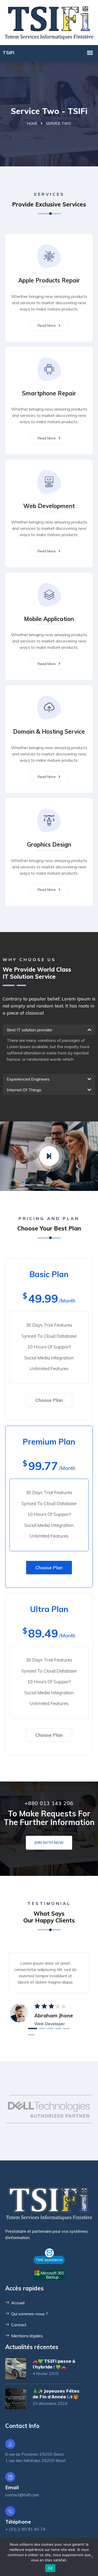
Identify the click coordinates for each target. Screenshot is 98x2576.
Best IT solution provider (30, 1030)
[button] (49, 1030)
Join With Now (49, 1843)
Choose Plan (49, 1400)
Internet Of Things (24, 1090)
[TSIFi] (49, 22)
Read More (47, 325)
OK (50, 2568)
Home (32, 123)
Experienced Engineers (28, 1079)
